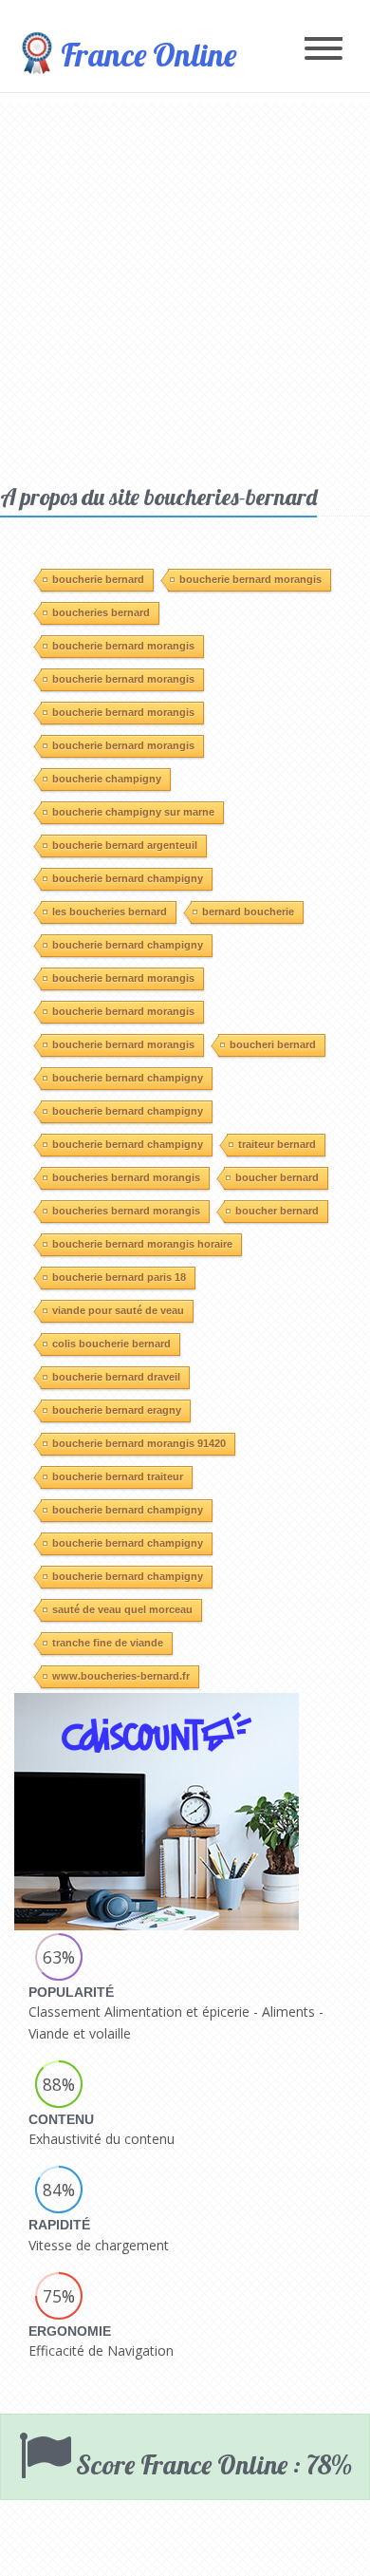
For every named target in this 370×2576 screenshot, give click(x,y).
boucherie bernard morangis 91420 (139, 1443)
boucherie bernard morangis (250, 579)
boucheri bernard (273, 1044)
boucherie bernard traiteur (118, 1476)
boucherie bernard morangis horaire (142, 1244)
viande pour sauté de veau (118, 1310)
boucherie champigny (107, 779)
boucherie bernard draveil (116, 1377)
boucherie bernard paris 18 (119, 1277)
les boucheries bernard (110, 912)
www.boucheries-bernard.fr (121, 1676)
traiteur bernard (277, 1144)
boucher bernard (277, 1177)
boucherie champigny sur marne (133, 812)
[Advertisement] (185, 288)
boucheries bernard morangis (126, 1177)
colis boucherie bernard (111, 1344)
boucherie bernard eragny (117, 1410)
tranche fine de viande (108, 1643)
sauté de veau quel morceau (122, 1609)
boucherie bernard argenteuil (125, 845)
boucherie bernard (98, 579)
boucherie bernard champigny (128, 878)
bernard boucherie (248, 912)
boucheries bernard (101, 612)
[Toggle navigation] (324, 50)
